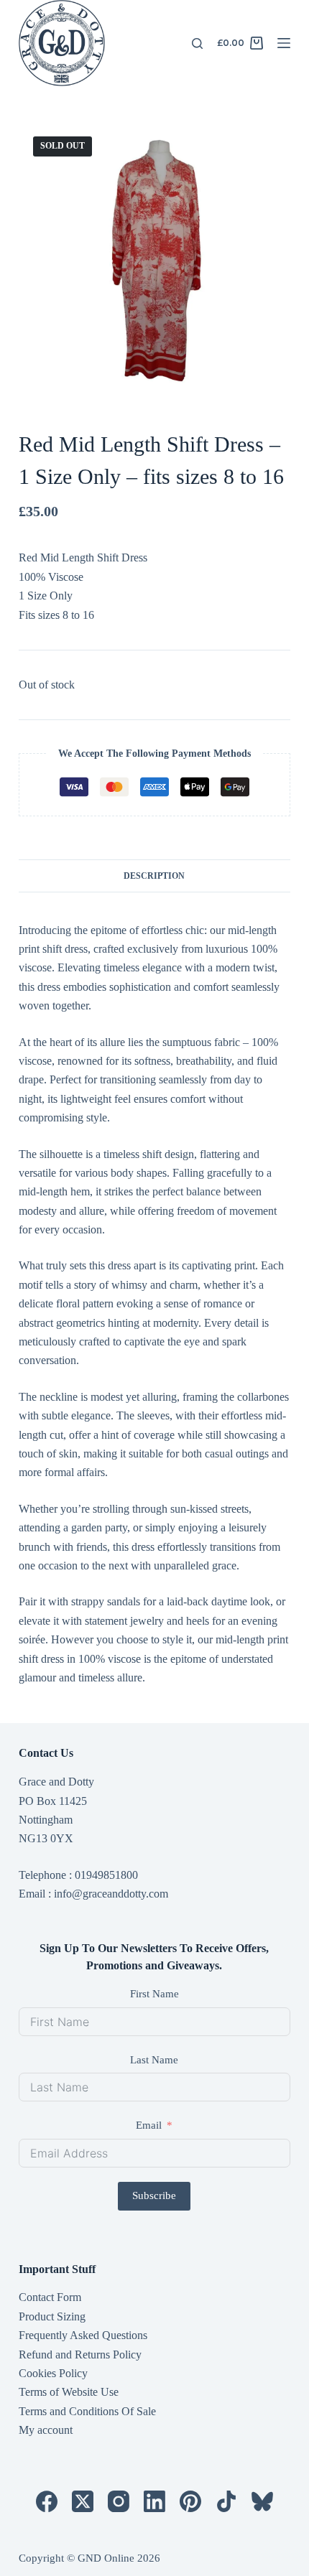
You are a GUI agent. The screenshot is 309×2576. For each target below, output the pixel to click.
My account (46, 2430)
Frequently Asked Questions (83, 2335)
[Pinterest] (190, 2501)
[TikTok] (226, 2501)
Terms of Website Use (69, 2392)
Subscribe (154, 2195)
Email (149, 2125)
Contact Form (50, 2297)
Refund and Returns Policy (80, 2355)
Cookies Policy (53, 2373)
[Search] (197, 43)
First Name (154, 1994)
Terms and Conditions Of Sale (87, 2411)
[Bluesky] (262, 2501)
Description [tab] (154, 876)
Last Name (154, 2060)
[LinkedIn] (154, 2501)
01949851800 (106, 1875)
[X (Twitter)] (83, 2501)
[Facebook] (47, 2501)
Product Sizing (52, 2316)
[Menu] (284, 43)
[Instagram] (119, 2501)
